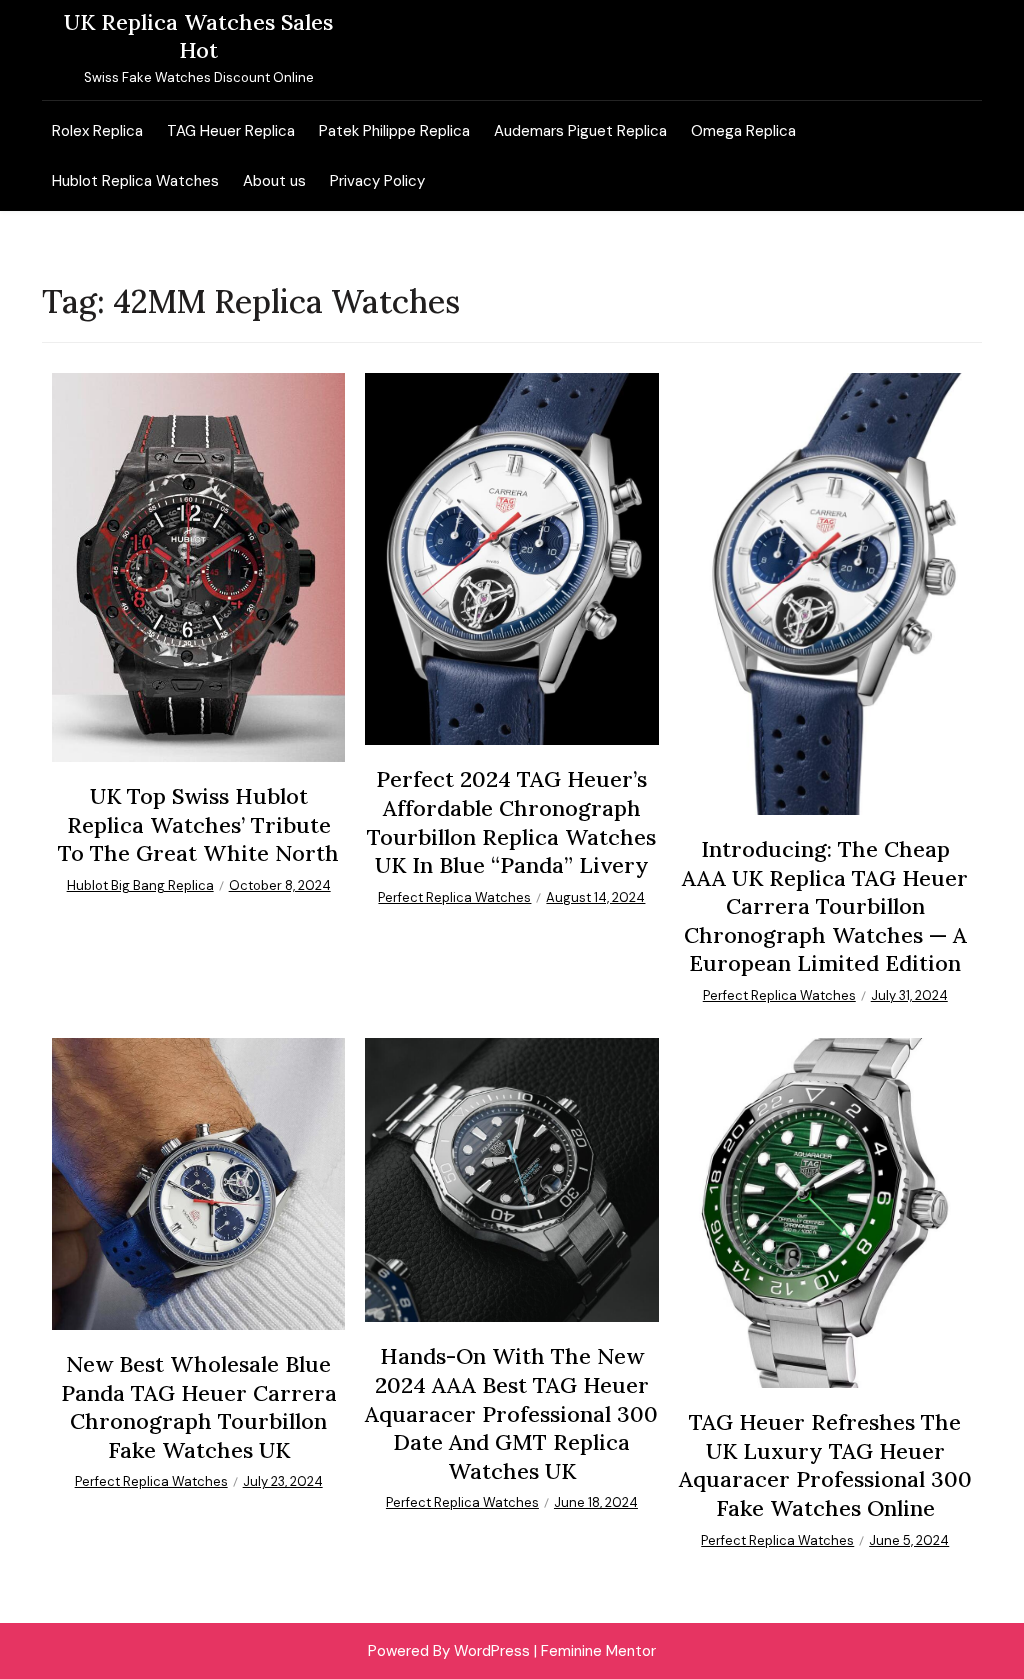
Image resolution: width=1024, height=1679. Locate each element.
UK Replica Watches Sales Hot (198, 36)
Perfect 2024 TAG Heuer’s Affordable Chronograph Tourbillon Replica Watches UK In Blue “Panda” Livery (511, 822)
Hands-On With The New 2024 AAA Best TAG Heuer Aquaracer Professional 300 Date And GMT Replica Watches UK (511, 1413)
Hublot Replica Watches (135, 181)
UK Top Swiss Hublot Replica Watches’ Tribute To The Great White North (198, 824)
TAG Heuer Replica (231, 131)
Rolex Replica (97, 131)
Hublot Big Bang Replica (140, 885)
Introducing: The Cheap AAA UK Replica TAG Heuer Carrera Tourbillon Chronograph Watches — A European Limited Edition (825, 906)
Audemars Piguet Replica (580, 131)
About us (274, 181)
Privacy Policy (377, 181)
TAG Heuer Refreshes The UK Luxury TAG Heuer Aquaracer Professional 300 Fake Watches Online (825, 1465)
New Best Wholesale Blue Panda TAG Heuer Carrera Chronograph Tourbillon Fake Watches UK (199, 1407)
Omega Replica (743, 131)
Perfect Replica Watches (454, 897)
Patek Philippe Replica (394, 131)
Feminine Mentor (598, 1651)
